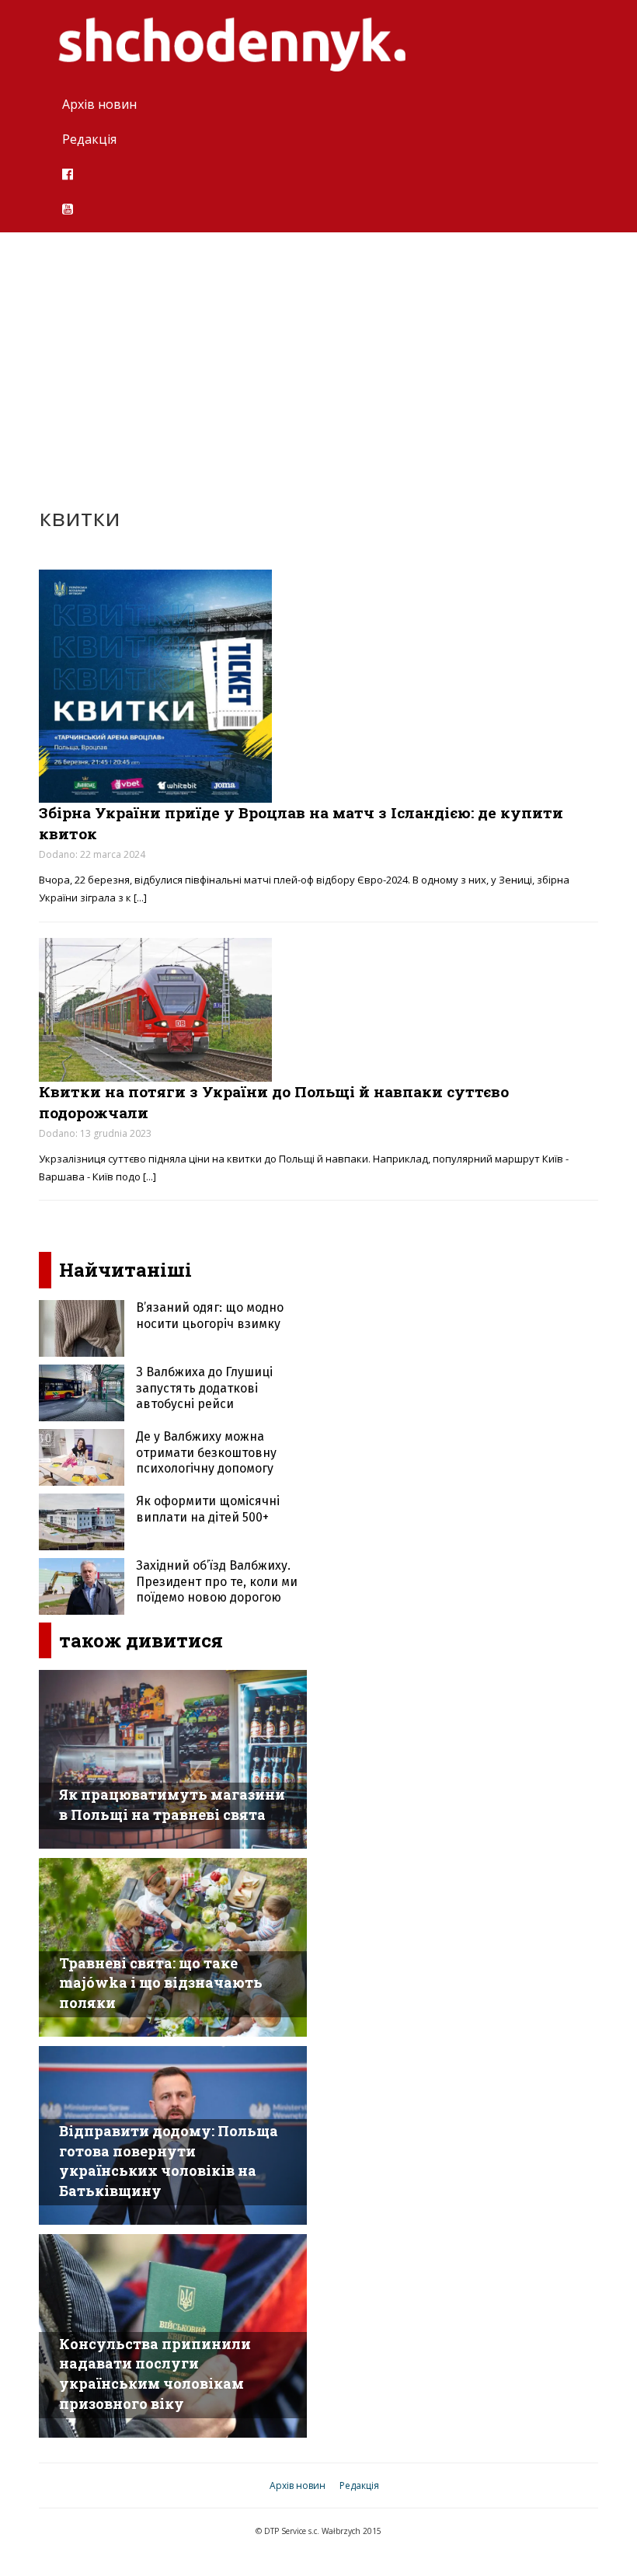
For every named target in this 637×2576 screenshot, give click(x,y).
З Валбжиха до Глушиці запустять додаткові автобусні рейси (204, 1388)
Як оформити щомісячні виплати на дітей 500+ (208, 1509)
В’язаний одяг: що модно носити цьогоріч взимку (210, 1316)
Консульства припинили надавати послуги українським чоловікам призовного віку (155, 2374)
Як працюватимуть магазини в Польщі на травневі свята (172, 1804)
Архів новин (99, 104)
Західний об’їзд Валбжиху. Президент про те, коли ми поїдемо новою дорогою (217, 1582)
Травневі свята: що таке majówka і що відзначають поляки (161, 1983)
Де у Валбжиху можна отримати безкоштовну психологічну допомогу (206, 1453)
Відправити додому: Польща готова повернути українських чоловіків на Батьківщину (169, 2161)
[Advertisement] (318, 357)
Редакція (89, 139)
